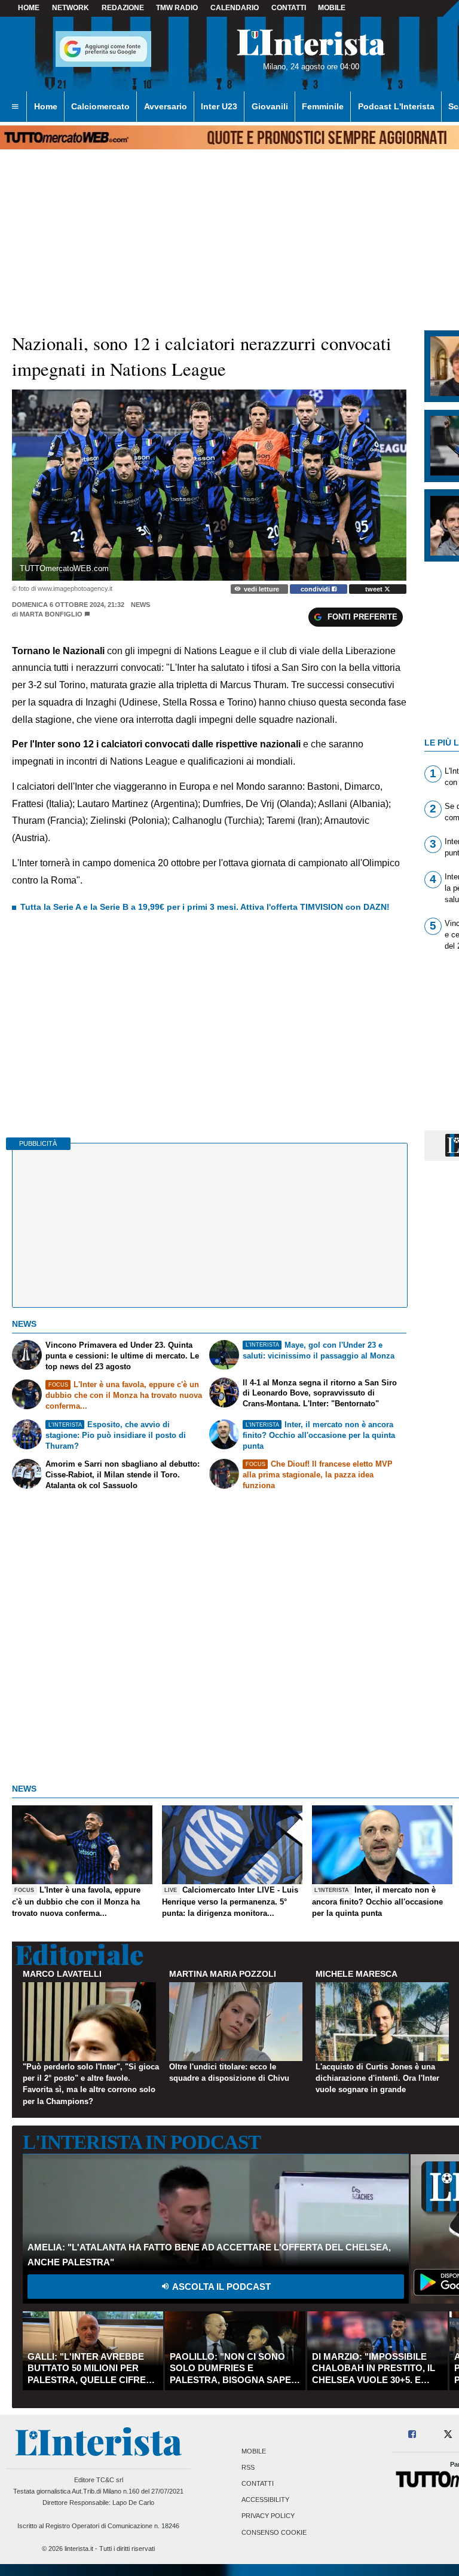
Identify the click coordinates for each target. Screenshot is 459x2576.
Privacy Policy (268, 2516)
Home (29, 8)
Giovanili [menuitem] (270, 106)
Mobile (254, 2451)
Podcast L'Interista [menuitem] (396, 106)
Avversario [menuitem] (166, 106)
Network (71, 8)
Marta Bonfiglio (51, 614)
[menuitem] (15, 107)
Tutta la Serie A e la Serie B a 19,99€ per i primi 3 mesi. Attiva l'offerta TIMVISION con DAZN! (205, 907)
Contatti (258, 2483)
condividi (316, 589)
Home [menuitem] (46, 106)
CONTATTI (289, 8)
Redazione (123, 8)
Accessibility (265, 2500)
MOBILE (332, 8)
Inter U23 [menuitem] (219, 106)
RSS (248, 2467)
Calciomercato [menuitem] (100, 106)
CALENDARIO (235, 8)
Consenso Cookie (274, 2532)
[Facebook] (413, 2435)
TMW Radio (177, 8)
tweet (375, 589)
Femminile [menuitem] (323, 106)
